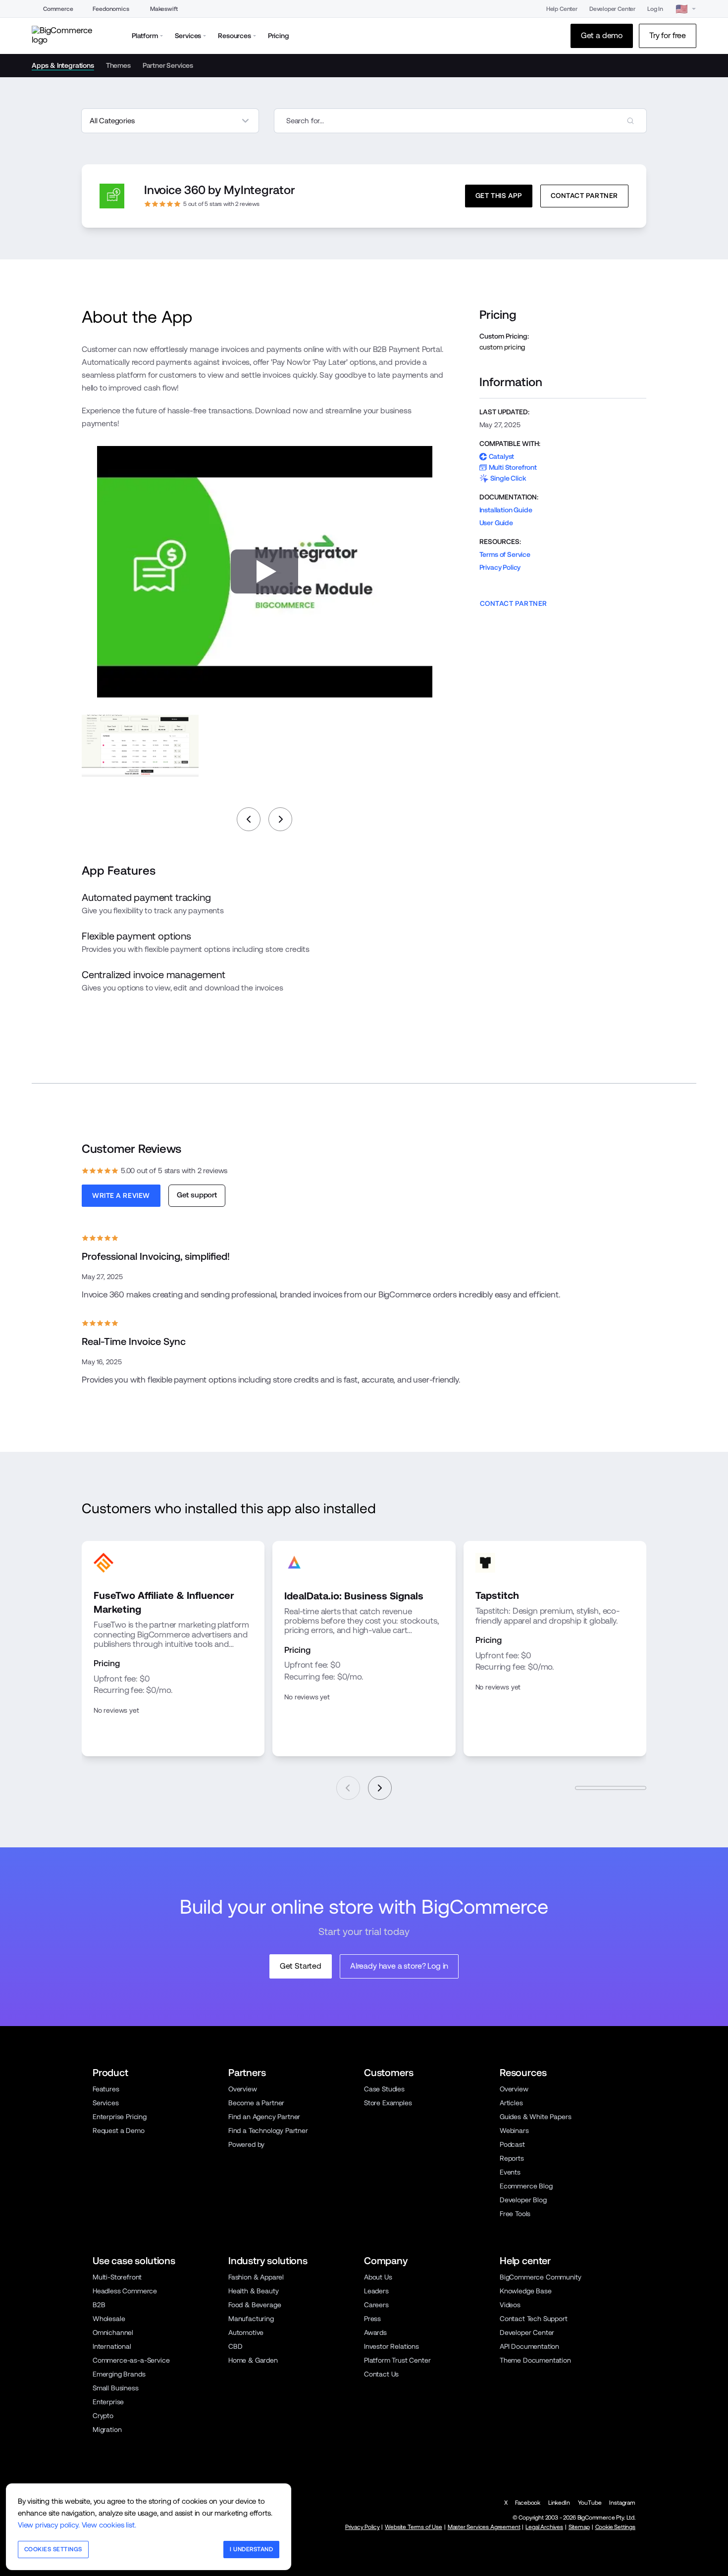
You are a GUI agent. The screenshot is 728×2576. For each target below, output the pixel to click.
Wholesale (109, 2319)
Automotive (246, 2332)
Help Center (562, 9)
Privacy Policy (500, 567)
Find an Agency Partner (264, 2117)
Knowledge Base (526, 2291)
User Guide (496, 523)
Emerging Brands (119, 2374)
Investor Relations (391, 2346)
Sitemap (579, 2527)
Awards (375, 2332)
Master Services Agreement (484, 2527)
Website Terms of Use (414, 2527)
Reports (512, 2158)
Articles (511, 2103)
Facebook (528, 2503)
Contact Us (381, 2374)
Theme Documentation (535, 2360)
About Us (378, 2277)
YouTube (590, 2503)
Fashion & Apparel (256, 2277)
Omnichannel (113, 2332)
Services (106, 2103)
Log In (655, 9)
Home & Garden (253, 2360)
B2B (99, 2305)
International (112, 2346)
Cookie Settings (615, 2527)
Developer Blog (523, 2200)
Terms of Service (505, 554)
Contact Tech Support (534, 2319)
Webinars (514, 2130)
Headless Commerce (125, 2291)
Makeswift (164, 9)
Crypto (103, 2416)
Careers (376, 2305)
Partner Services (168, 65)
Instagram (622, 2503)
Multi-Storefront (117, 2277)
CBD (235, 2346)
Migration (107, 2429)
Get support (197, 1195)
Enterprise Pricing (120, 2117)
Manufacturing (251, 2319)
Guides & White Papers (535, 2117)
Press (372, 2319)
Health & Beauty (253, 2291)
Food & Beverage (255, 2305)
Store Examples (388, 2103)
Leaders (376, 2291)
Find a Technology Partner (268, 2130)
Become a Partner (256, 2103)
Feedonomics (111, 9)
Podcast (512, 2144)
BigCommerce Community (540, 2277)
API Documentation (529, 2346)
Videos (510, 2305)
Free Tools (515, 2214)
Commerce (58, 9)
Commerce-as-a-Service (131, 2360)
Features (106, 2089)
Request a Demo (119, 2130)
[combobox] (460, 121)
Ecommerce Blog (526, 2186)
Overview (243, 2089)
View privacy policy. (49, 2525)
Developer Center (612, 9)
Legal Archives (544, 2527)
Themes (118, 65)
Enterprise (108, 2402)
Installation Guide (506, 510)
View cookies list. (109, 2525)
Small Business (116, 2388)
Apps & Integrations (63, 65)
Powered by (246, 2144)
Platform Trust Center (397, 2360)
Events (510, 2172)
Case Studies (384, 2089)
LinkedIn (559, 2503)
